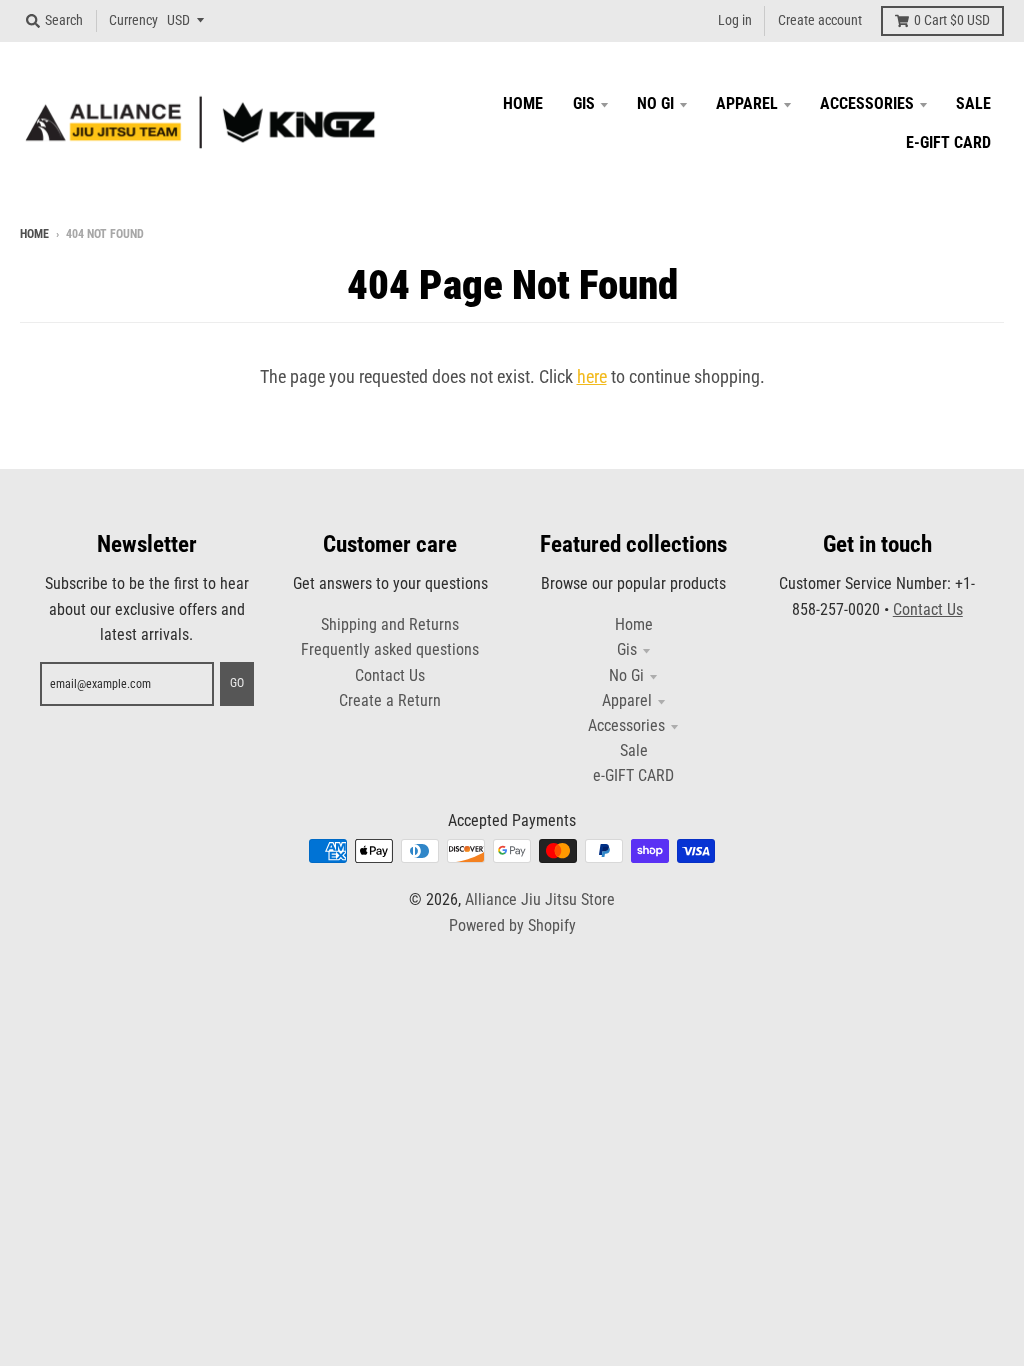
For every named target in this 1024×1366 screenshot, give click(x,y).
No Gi (626, 675)
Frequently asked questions (390, 649)
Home (34, 234)
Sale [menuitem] (973, 103)
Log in (735, 20)
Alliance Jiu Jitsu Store (540, 899)
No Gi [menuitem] (655, 103)
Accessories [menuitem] (867, 103)
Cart (952, 20)
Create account (820, 20)
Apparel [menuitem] (747, 103)
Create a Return (390, 700)
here (592, 376)
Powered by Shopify (512, 925)
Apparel (627, 700)
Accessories (626, 725)
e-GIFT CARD (633, 775)
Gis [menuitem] (584, 103)
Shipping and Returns (390, 624)
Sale (634, 750)
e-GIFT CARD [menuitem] (948, 142)
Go (237, 683)
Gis (627, 649)
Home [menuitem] (523, 103)
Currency (133, 20)
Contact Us (390, 675)
